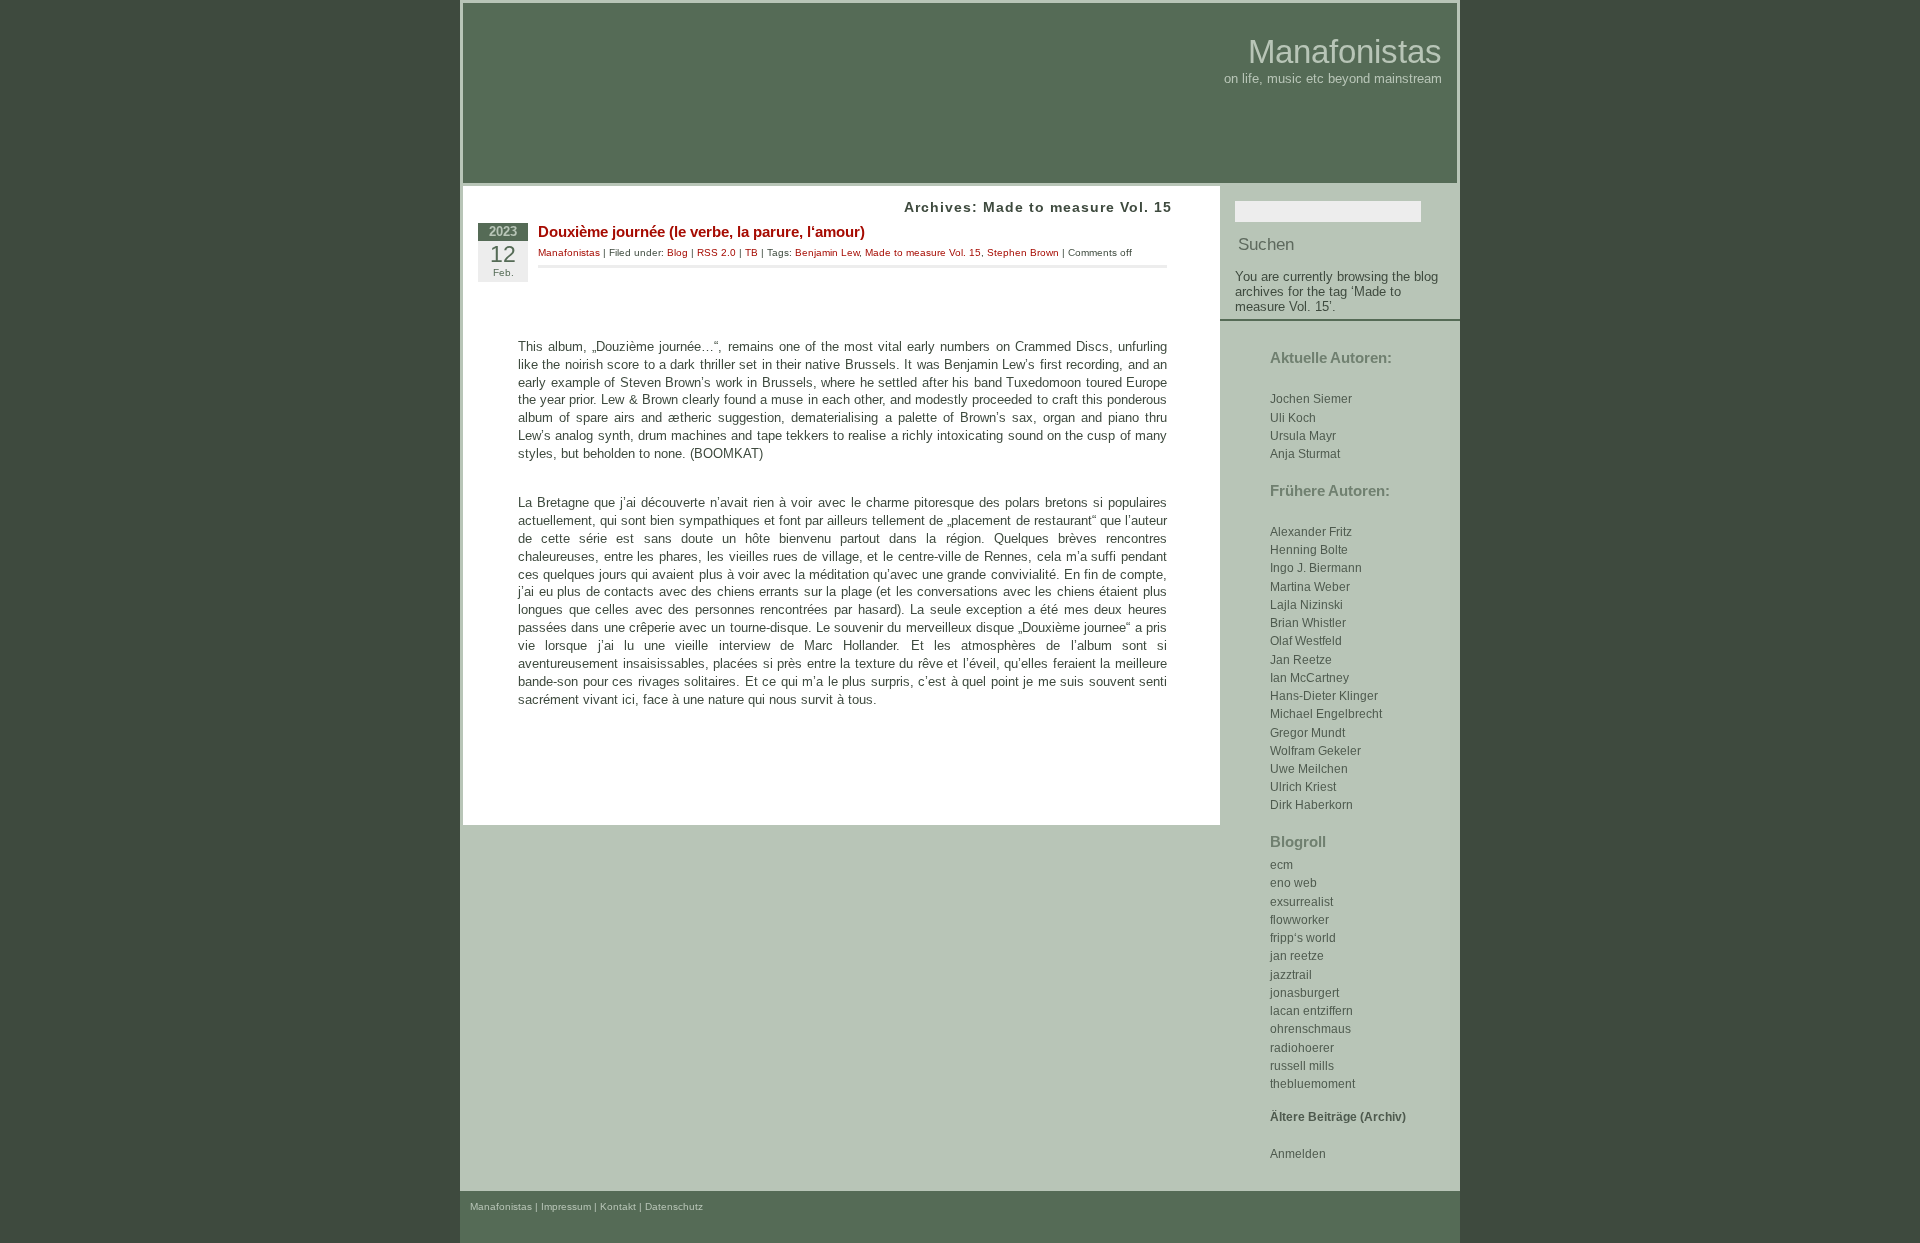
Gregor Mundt (1307, 733)
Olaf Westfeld (1306, 641)
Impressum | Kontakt (588, 1206)
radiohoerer (1302, 1048)
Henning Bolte (1309, 550)
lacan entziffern (1311, 1011)
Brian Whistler (1308, 623)
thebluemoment (1312, 1084)
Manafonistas (1345, 51)
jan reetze (1297, 956)
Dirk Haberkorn (1311, 805)
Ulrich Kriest (1303, 787)
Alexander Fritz (1311, 532)
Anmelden (1298, 1154)
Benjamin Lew (827, 252)
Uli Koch (1293, 418)
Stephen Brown (1023, 252)
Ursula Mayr (1303, 436)
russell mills (1302, 1066)
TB (751, 252)
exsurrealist (1301, 902)
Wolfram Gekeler (1315, 751)
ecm (1281, 865)
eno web (1293, 883)
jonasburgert (1304, 993)
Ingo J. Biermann (1316, 568)
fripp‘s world (1303, 938)
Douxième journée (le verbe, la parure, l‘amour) (701, 231)
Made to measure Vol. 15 (923, 252)
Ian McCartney (1309, 678)
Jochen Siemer (1311, 399)
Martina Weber (1310, 587)
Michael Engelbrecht (1326, 714)
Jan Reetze (1301, 660)
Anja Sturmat (1305, 454)
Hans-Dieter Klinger (1324, 696)
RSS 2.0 (716, 252)
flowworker (1299, 920)
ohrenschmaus (1310, 1029)
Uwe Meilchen (1309, 769)
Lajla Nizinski (1306, 605)
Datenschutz (674, 1206)
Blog (677, 252)
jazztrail (1291, 975)
